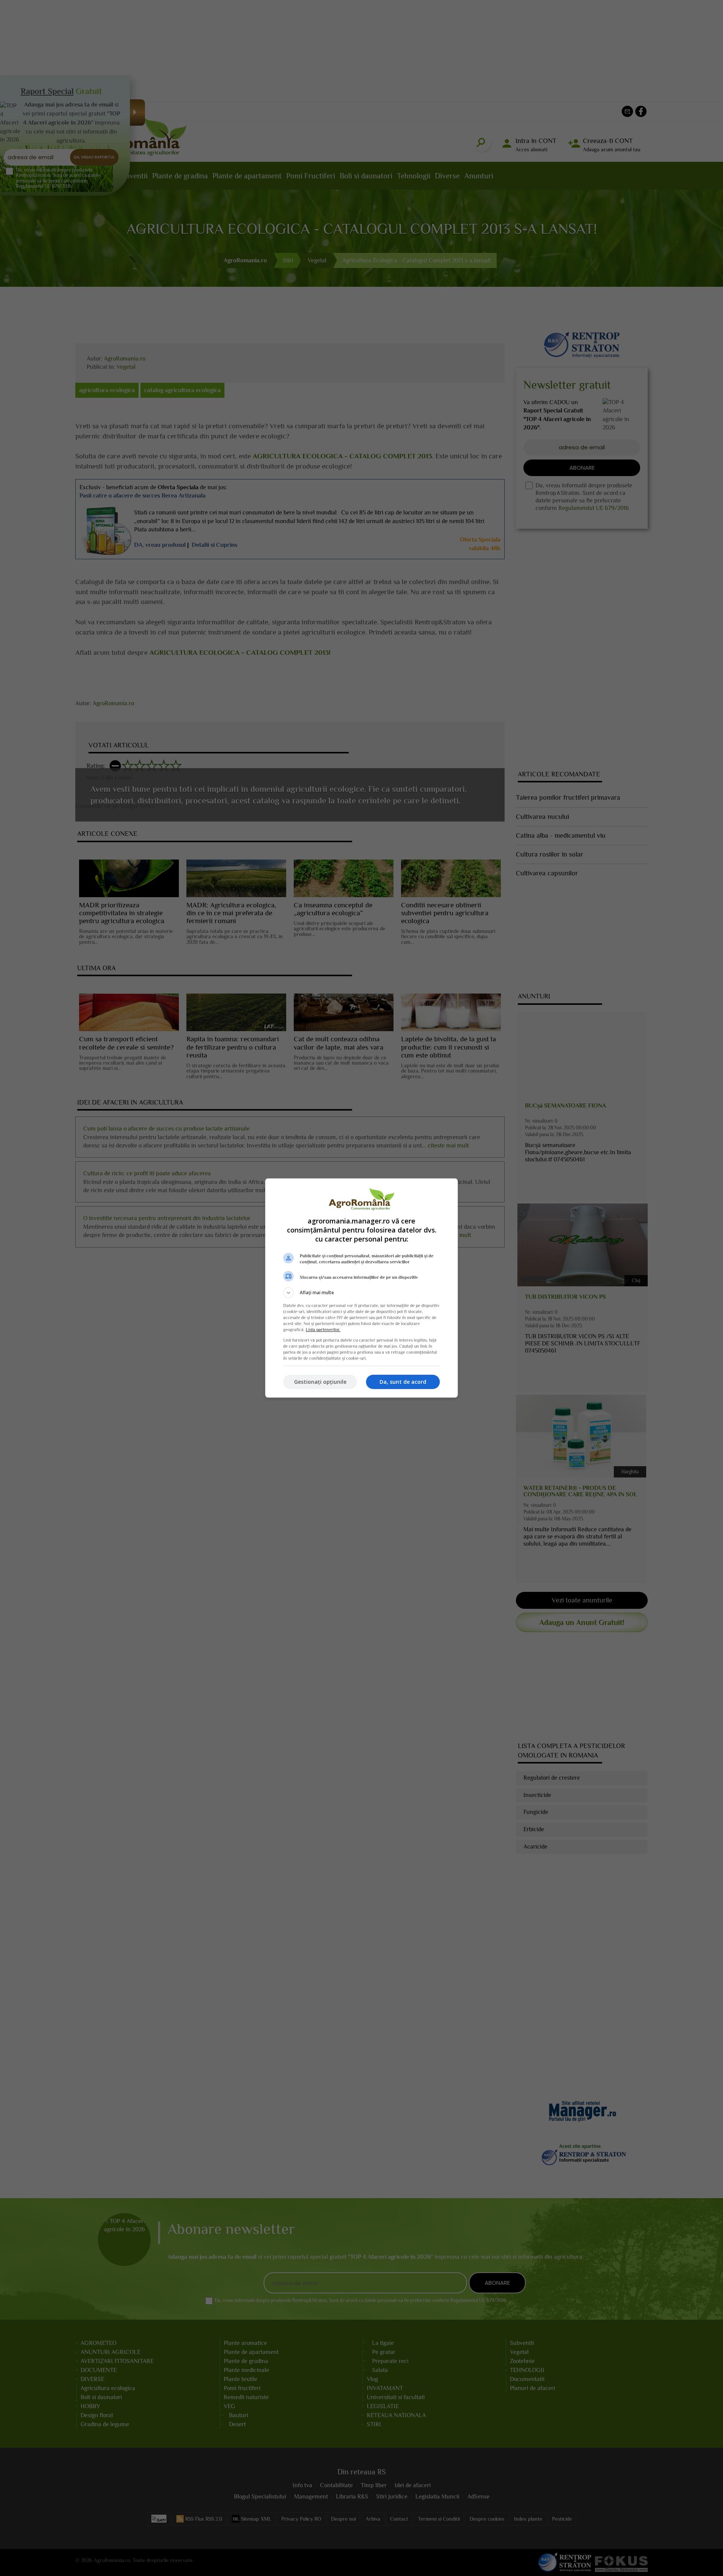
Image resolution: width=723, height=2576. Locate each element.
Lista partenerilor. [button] (323, 1330)
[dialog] (361, 1288)
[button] (361, 1293)
